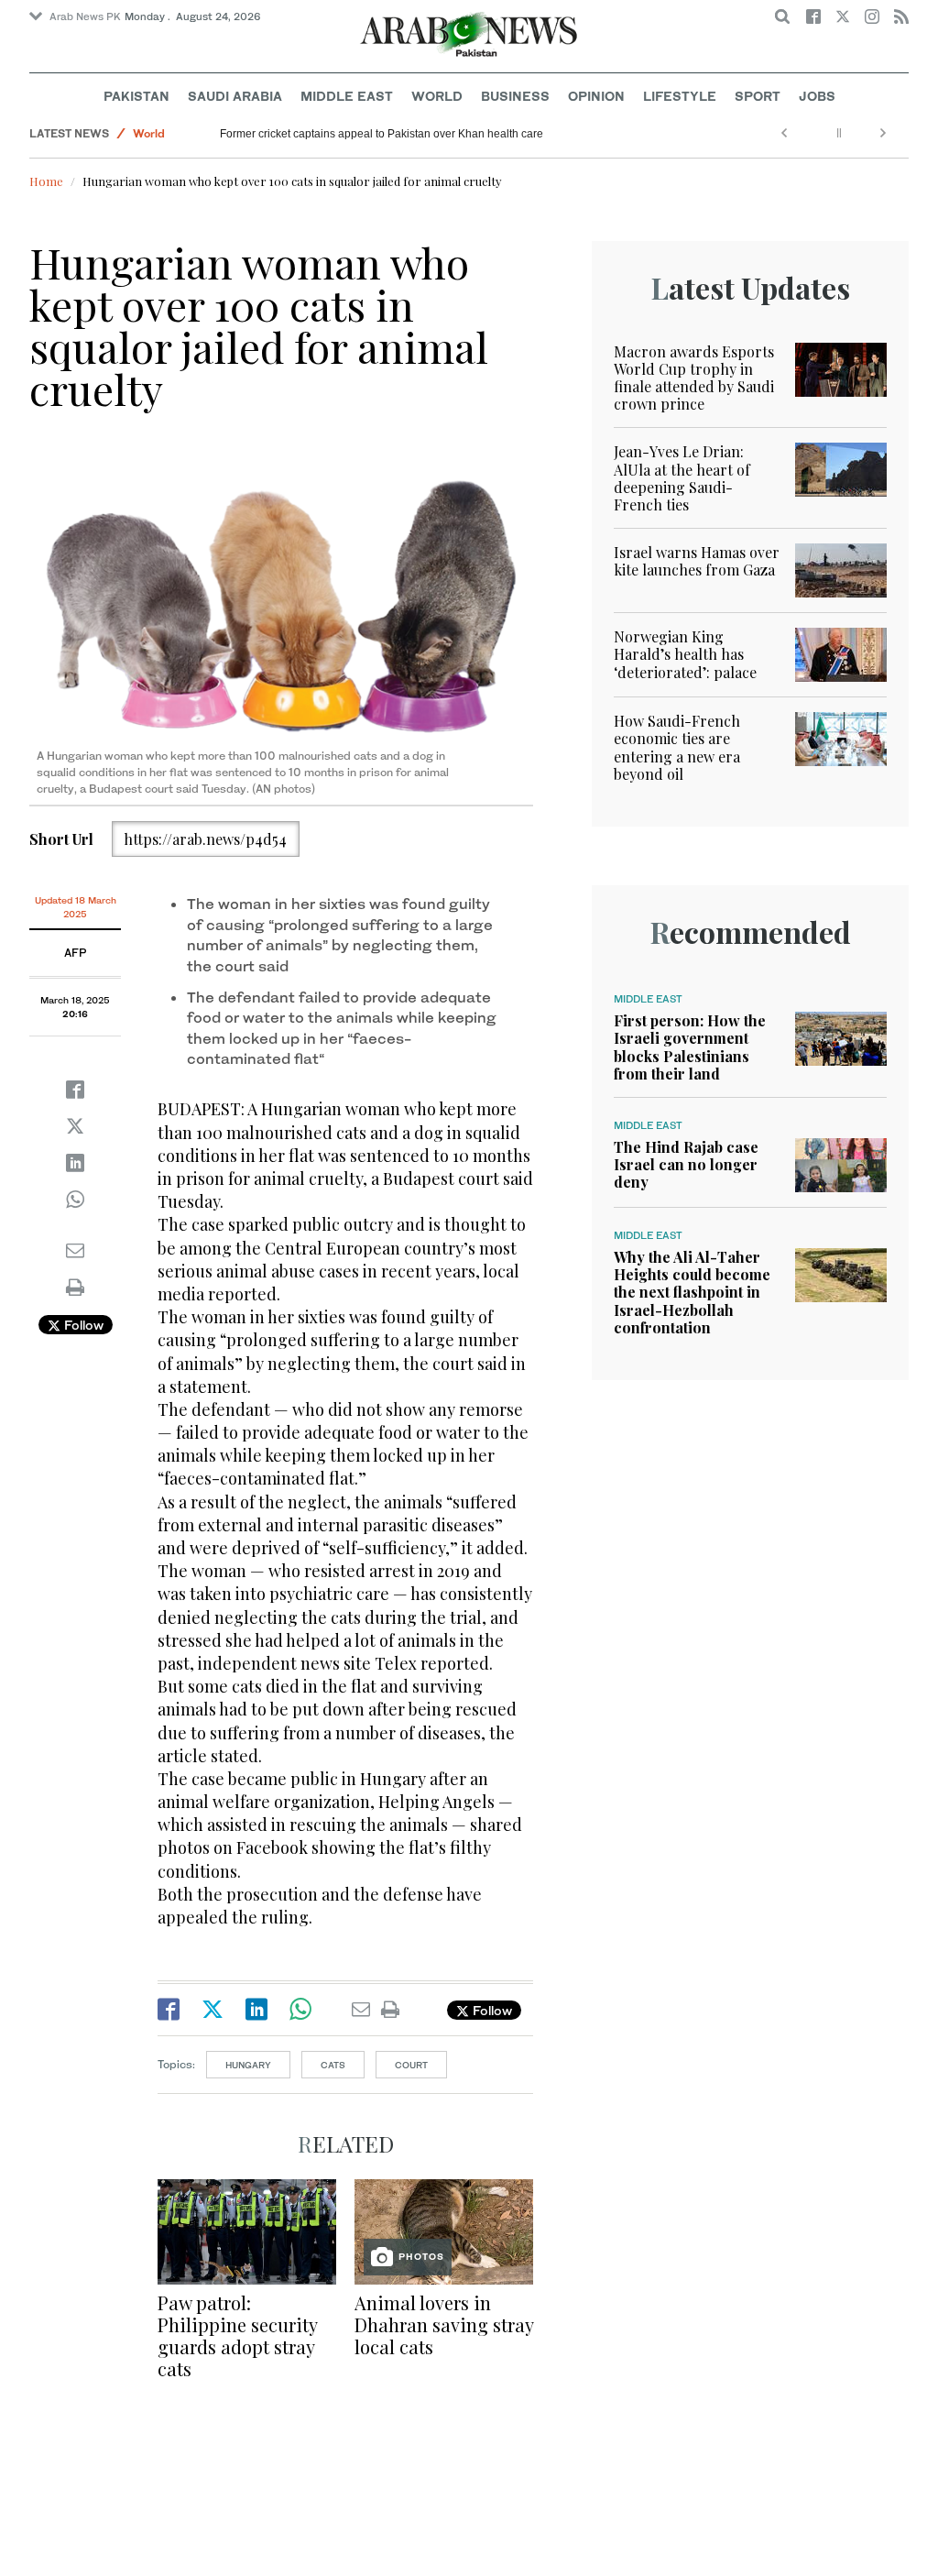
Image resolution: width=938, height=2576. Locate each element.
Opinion (596, 96)
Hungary (248, 2065)
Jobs (817, 96)
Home (46, 181)
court (411, 2065)
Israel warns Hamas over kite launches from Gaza (697, 561)
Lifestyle (680, 96)
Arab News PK (85, 16)
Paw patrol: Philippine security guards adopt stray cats (237, 2335)
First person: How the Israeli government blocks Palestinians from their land (690, 1047)
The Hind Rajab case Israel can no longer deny (686, 1164)
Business (515, 96)
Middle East (347, 96)
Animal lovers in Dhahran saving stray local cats (444, 2324)
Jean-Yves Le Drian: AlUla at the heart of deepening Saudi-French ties (682, 478)
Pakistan (136, 96)
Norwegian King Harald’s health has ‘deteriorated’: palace (685, 654)
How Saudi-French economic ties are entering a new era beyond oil (677, 747)
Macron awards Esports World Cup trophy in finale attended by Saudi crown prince (694, 378)
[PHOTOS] (444, 2230)
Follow (82, 1325)
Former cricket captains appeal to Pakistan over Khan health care (382, 134)
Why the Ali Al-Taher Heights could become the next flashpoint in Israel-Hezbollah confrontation (692, 1292)
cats (333, 2065)
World (437, 96)
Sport (758, 96)
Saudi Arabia (235, 96)
